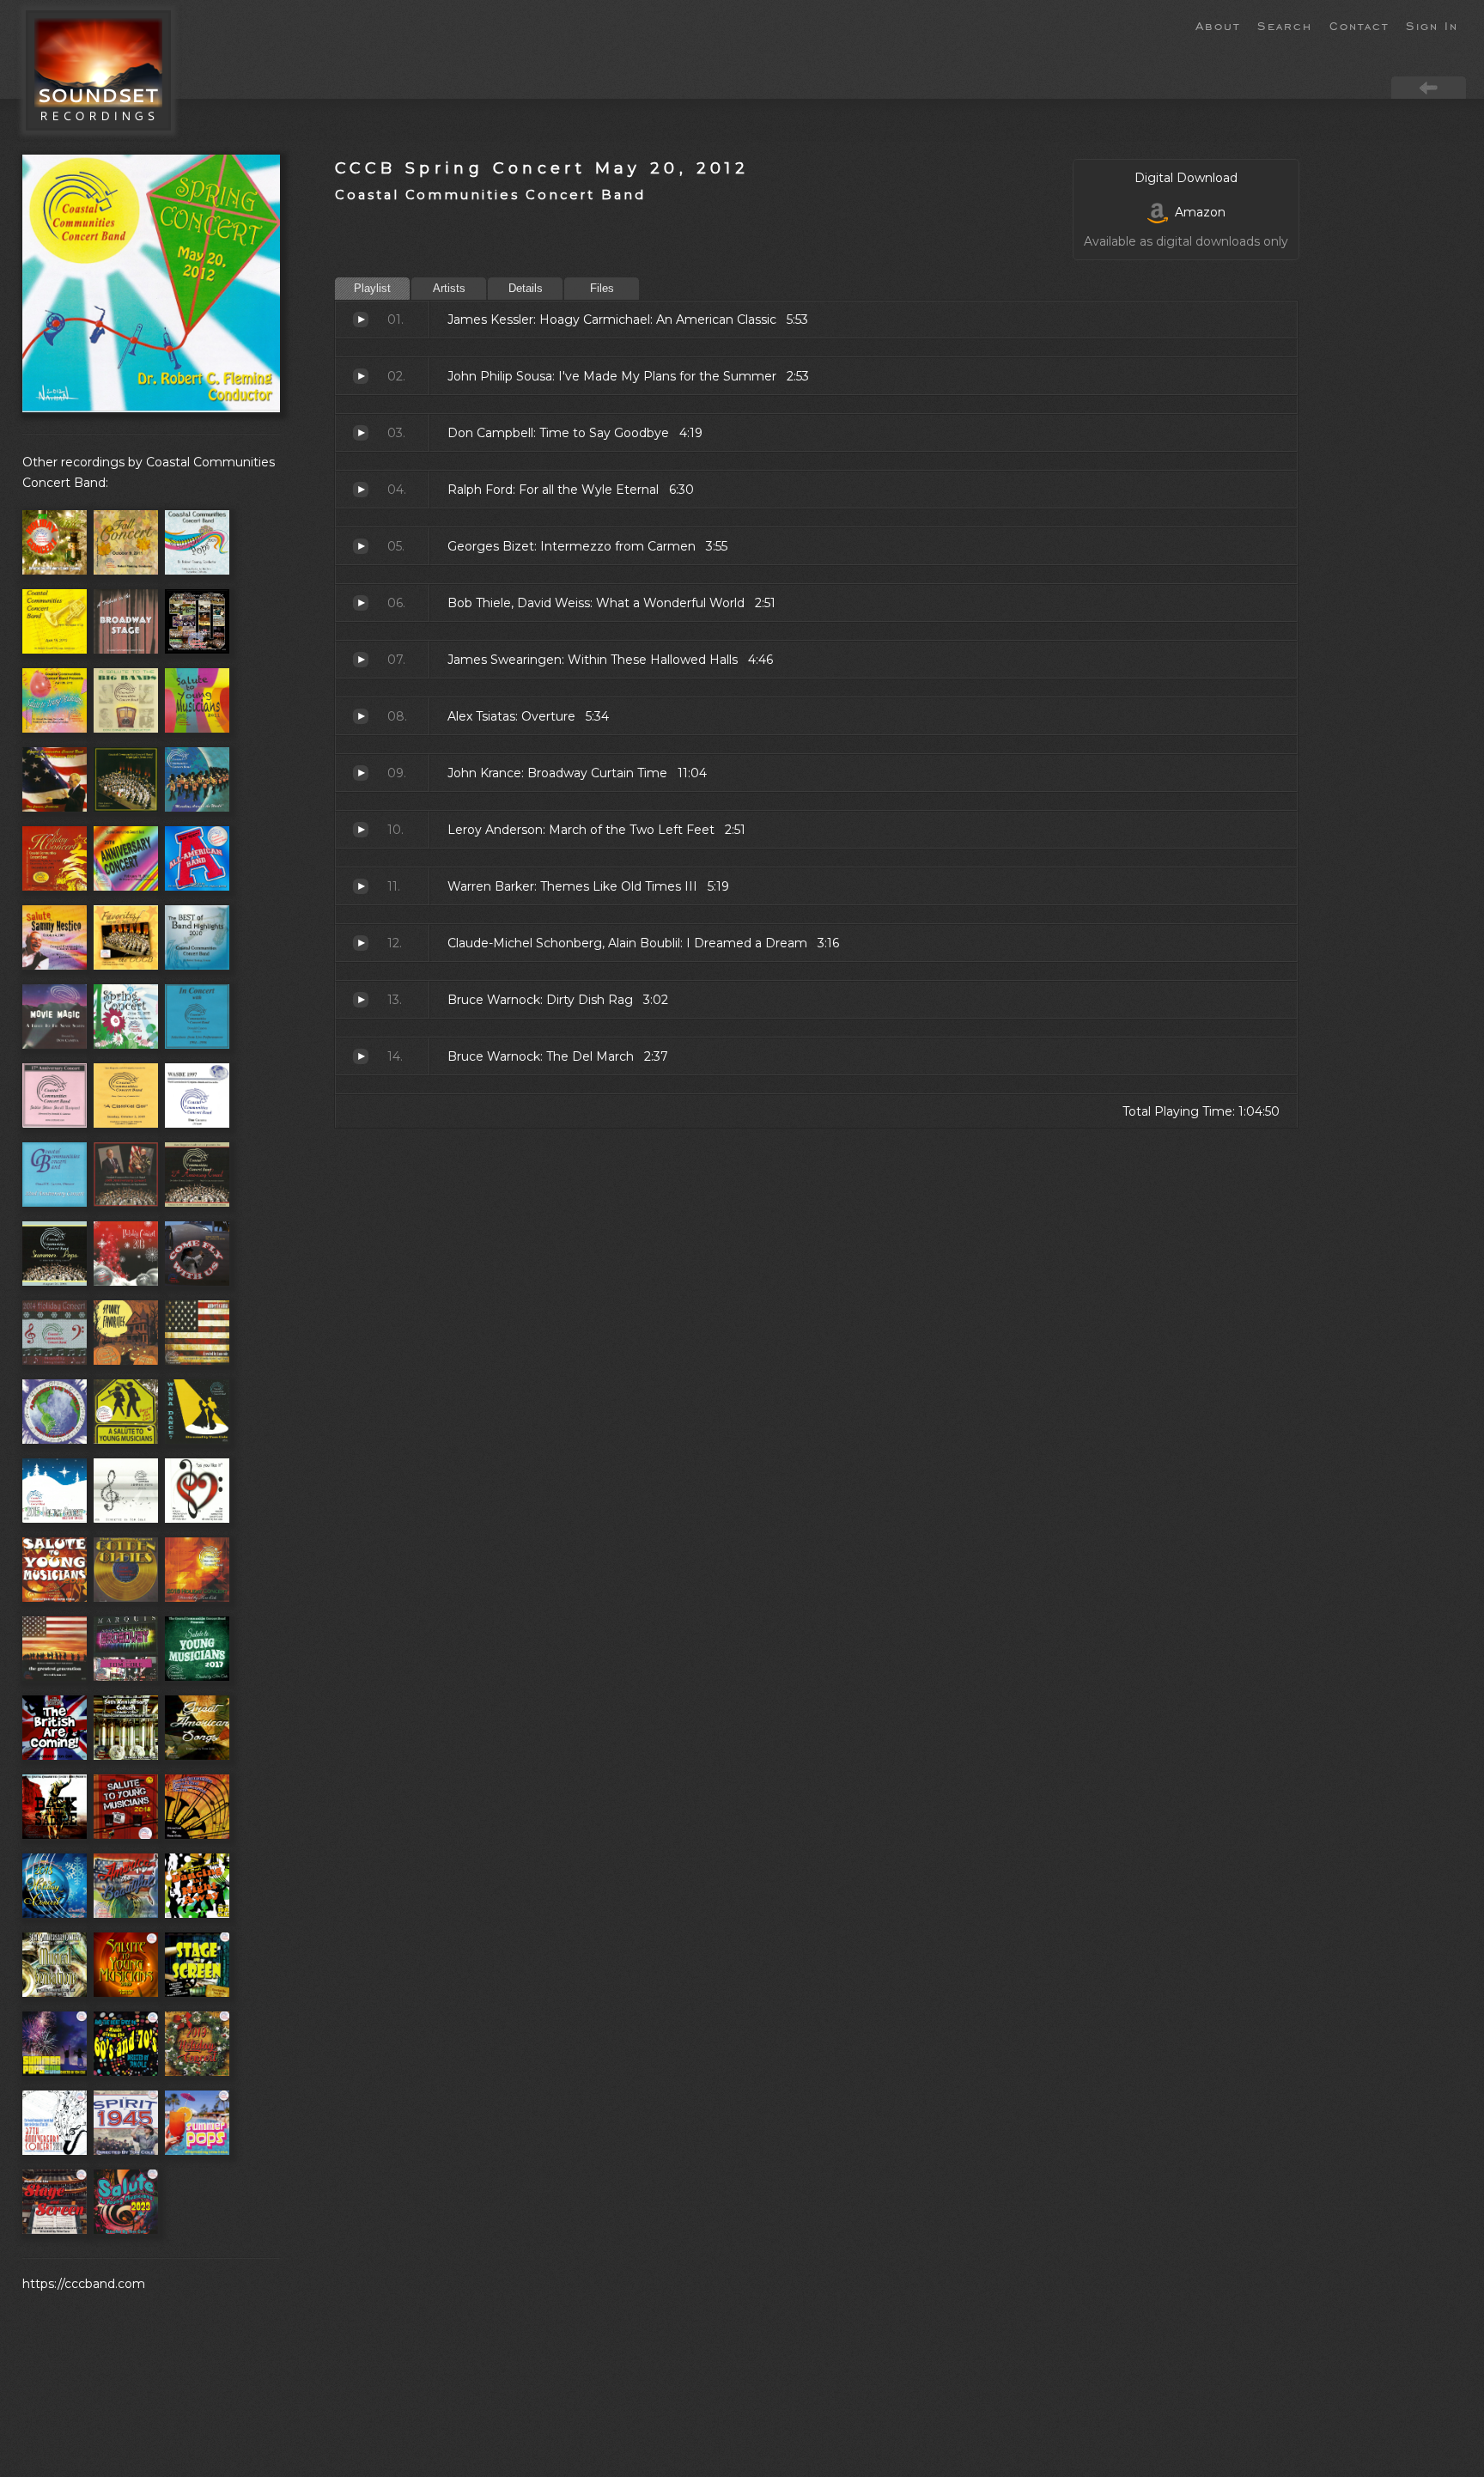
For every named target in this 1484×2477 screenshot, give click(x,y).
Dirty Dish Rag (361, 1000)
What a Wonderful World (361, 603)
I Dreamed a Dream (361, 943)
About (1218, 25)
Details (526, 288)
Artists (449, 288)
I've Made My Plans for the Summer (361, 376)
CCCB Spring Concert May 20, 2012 (542, 168)
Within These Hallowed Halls (361, 660)
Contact (1359, 25)
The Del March (361, 1056)
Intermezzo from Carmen (361, 546)
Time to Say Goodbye (361, 433)
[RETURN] (1429, 87)
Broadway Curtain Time (361, 773)
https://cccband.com (84, 2284)
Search (1285, 25)
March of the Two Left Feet (361, 830)
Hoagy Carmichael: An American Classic (361, 320)
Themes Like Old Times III (361, 886)
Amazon (1197, 212)
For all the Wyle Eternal (361, 490)
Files (602, 288)
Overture (361, 716)
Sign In (1432, 25)
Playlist (372, 288)
